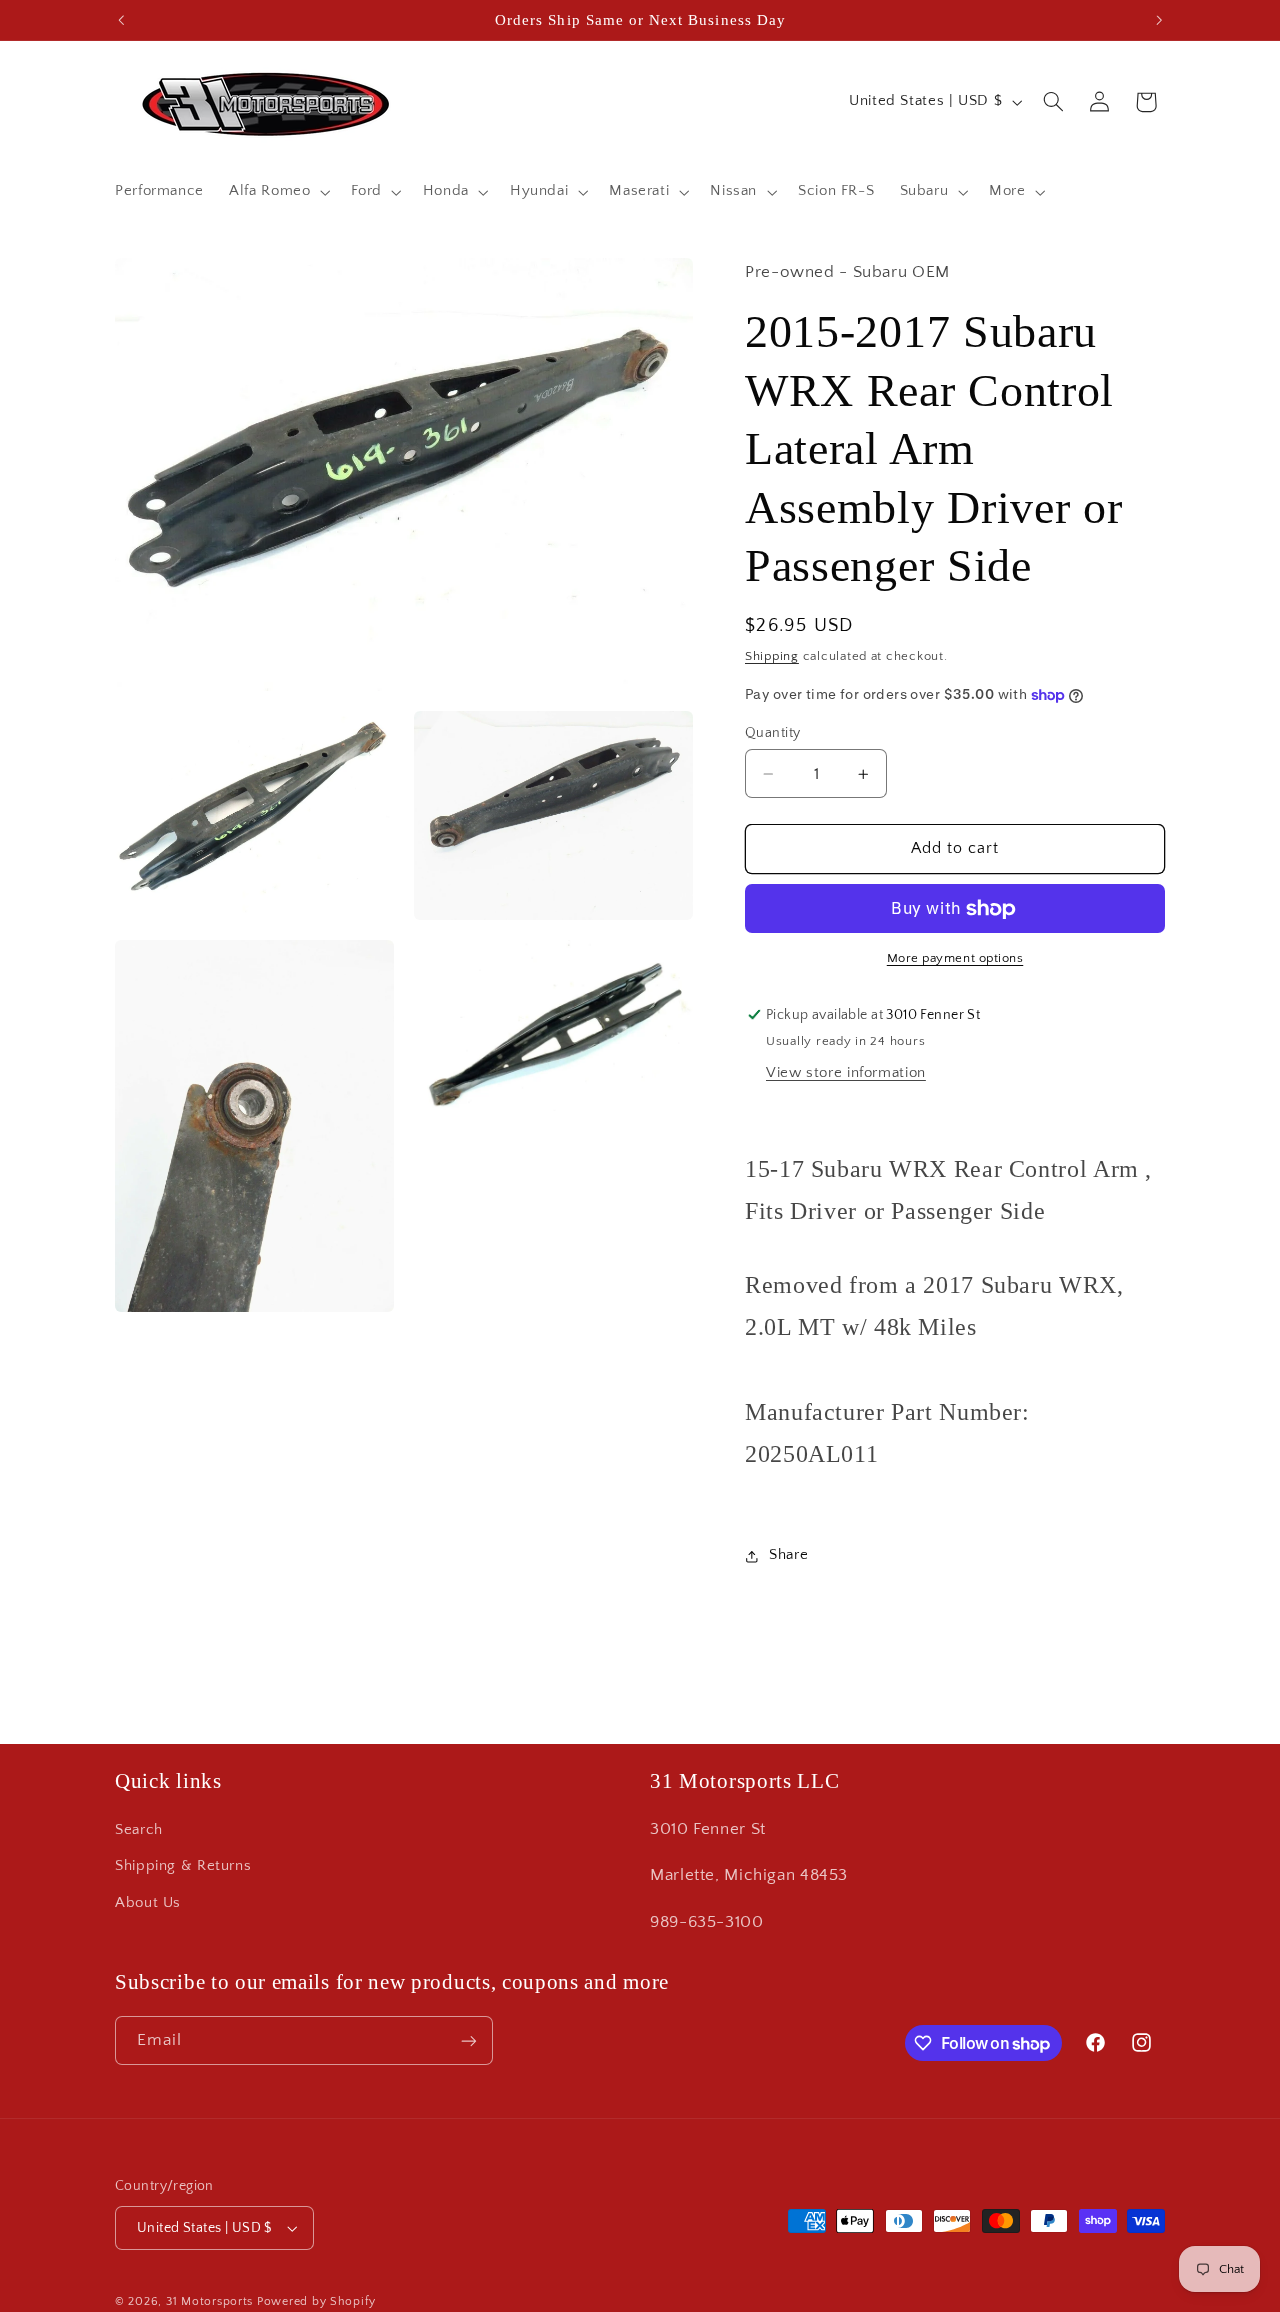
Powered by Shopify (316, 2301)
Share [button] (788, 1556)
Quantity (772, 733)
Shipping (772, 656)
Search (139, 1830)
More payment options (955, 959)
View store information (846, 1074)
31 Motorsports (209, 2301)
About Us (148, 1903)
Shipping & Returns (183, 1866)
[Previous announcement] (121, 20)
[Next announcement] (1159, 20)
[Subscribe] (469, 2040)
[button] (278, 192)
